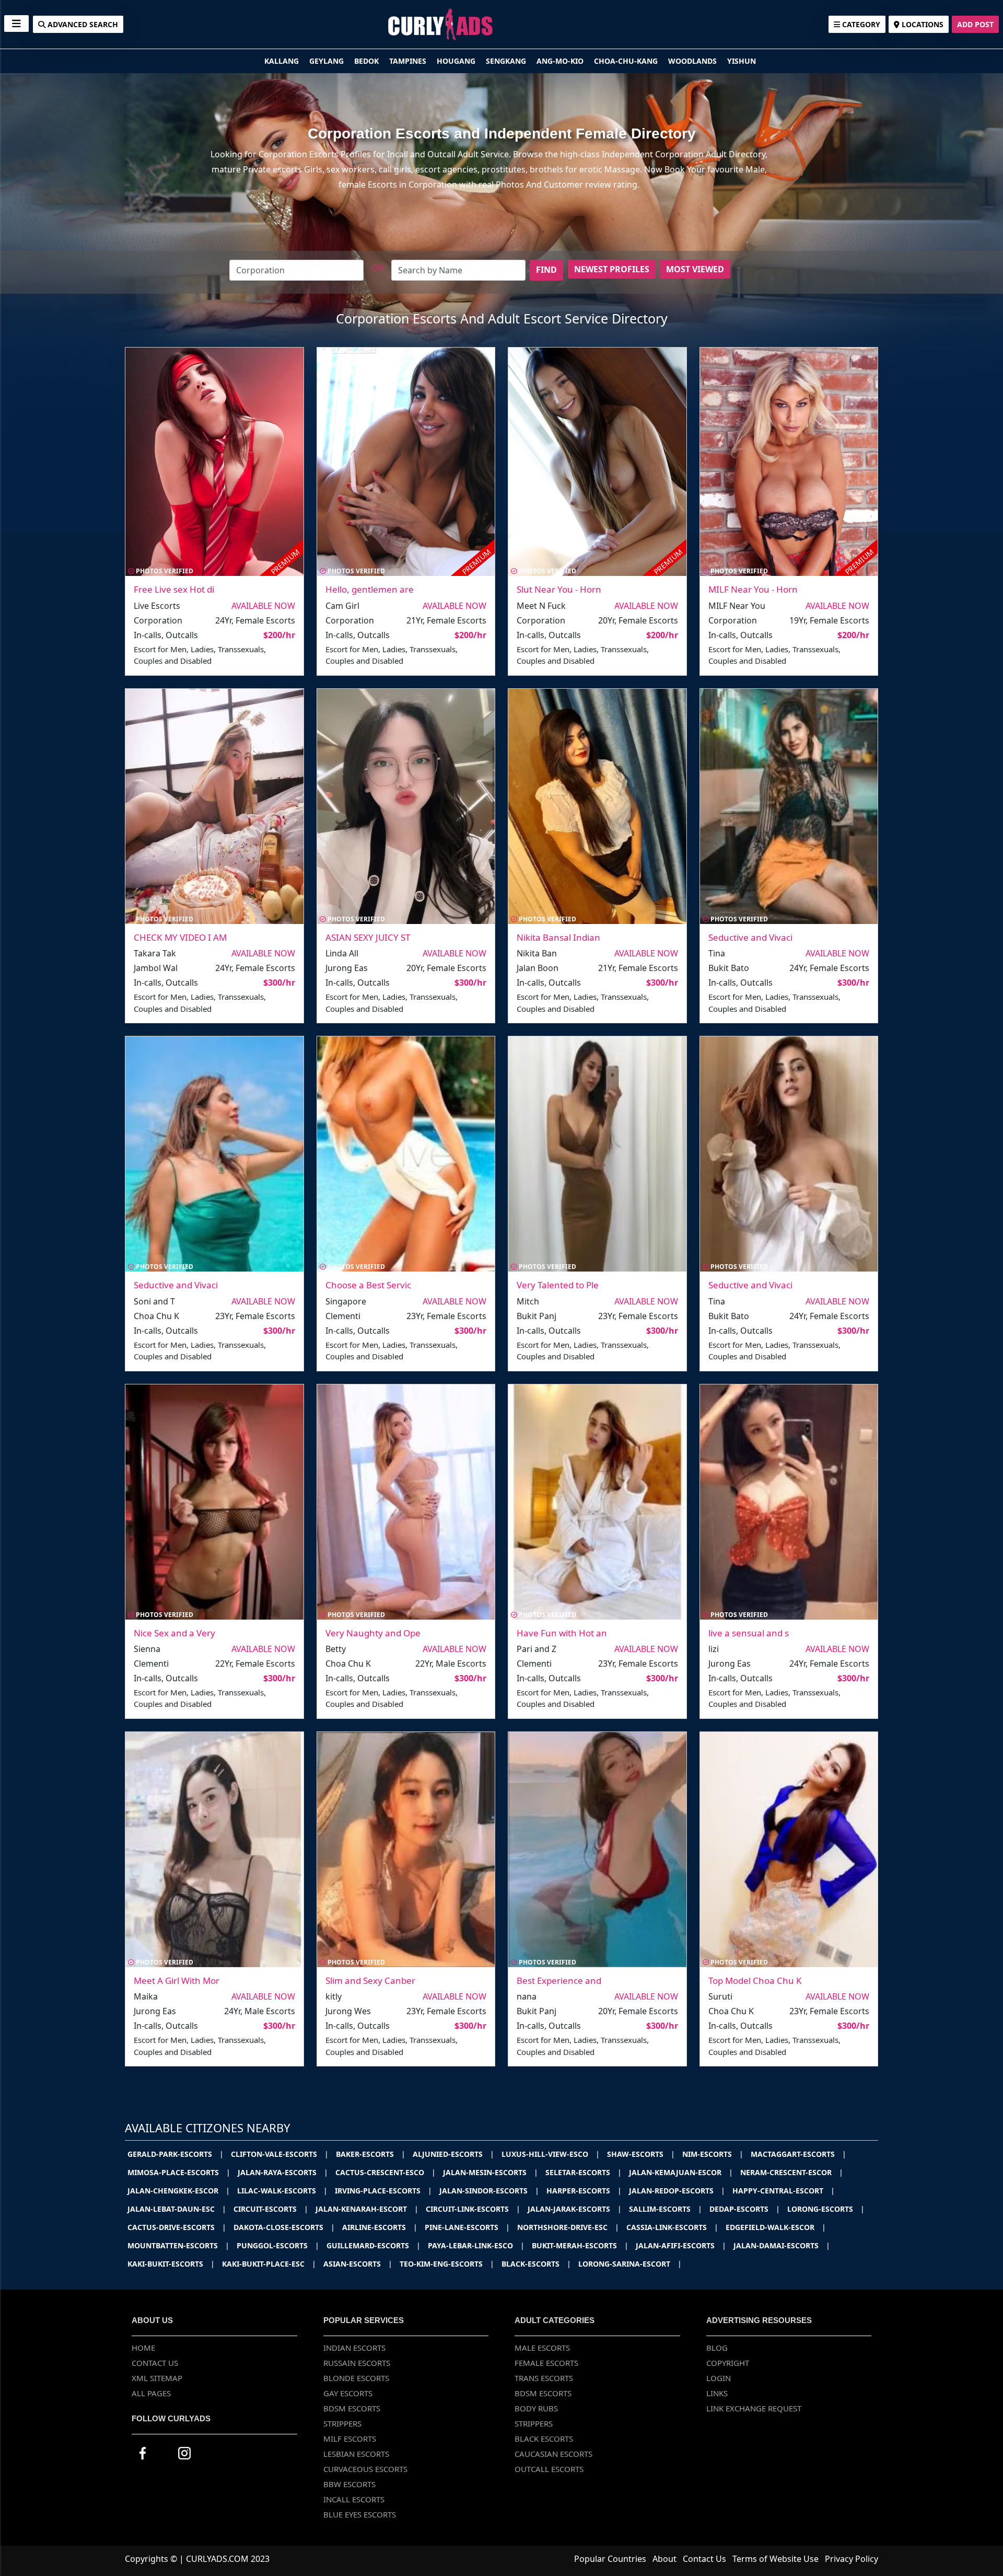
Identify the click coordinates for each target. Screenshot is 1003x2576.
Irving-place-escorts (383, 2191)
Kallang (283, 61)
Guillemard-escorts (374, 2245)
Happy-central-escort (784, 2191)
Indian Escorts (354, 2348)
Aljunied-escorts (453, 2154)
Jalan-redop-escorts (677, 2191)
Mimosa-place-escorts (179, 2172)
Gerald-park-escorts (176, 2154)
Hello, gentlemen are (370, 589)
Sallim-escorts (666, 2209)
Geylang (328, 61)
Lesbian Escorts (356, 2454)
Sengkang (507, 61)
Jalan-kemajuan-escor (681, 2172)
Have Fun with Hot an (562, 1633)
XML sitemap (157, 2378)
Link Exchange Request (754, 2408)
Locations (922, 24)
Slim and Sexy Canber (370, 1980)
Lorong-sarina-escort (630, 2264)
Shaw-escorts (641, 2154)
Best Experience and (559, 1980)
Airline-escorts (380, 2227)
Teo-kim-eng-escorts (447, 2264)
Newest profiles (612, 269)
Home (143, 2348)
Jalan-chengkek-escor (179, 2191)
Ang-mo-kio (561, 61)
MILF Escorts (350, 2439)
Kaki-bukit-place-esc (269, 2264)
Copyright (728, 2363)
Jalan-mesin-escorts (491, 2172)
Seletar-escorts (584, 2172)
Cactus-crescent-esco (386, 2172)
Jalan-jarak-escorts (575, 2209)
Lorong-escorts (826, 2209)
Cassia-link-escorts (672, 2227)
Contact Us (155, 2363)
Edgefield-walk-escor (776, 2227)
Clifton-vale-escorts (280, 2154)
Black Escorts (544, 2439)
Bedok (368, 61)
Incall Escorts (354, 2499)
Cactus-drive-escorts (177, 2227)
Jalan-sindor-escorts (489, 2191)
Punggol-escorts (278, 2245)
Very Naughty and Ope (373, 1633)
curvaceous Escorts (365, 2469)
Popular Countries (610, 2559)
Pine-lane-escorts (467, 2227)
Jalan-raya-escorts (283, 2172)
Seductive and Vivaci (750, 937)
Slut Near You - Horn (559, 589)
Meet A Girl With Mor (177, 1980)
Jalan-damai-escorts (782, 2245)
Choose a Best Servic (368, 1285)
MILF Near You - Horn (753, 589)
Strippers (342, 2423)
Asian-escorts (358, 2264)
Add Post (975, 24)
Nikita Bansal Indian (558, 937)
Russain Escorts (357, 2363)
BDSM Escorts (352, 2408)
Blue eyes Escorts (360, 2514)
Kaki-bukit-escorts (171, 2264)
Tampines (409, 61)
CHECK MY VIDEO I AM (180, 937)
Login (719, 2378)
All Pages (151, 2393)
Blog (717, 2348)
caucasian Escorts (553, 2454)
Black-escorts (536, 2264)
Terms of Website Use (775, 2559)
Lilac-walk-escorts (282, 2191)
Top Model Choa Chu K (755, 1980)
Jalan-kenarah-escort (367, 2209)
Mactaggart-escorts (798, 2154)
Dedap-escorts (745, 2209)
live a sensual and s (749, 1633)
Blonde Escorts (356, 2378)
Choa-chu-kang (627, 61)
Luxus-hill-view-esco (551, 2154)
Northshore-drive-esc (568, 2227)
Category (860, 24)
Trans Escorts (544, 2378)
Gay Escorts (348, 2393)
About (664, 2559)
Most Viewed (695, 269)
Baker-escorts (371, 2154)
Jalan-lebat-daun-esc (177, 2209)
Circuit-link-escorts (473, 2209)
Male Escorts (542, 2348)
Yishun (742, 61)
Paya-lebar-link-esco (476, 2245)
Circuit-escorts (271, 2209)
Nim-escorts (713, 2154)
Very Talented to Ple (558, 1285)
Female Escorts (546, 2363)
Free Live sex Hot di (174, 589)
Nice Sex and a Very (174, 1633)
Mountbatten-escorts (178, 2245)
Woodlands (693, 61)
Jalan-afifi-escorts (681, 2245)
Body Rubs (536, 2408)
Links (717, 2393)
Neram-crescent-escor (792, 2172)
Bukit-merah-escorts (580, 2245)
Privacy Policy (852, 2559)
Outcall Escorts (549, 2469)
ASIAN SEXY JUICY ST (368, 937)
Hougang (457, 61)
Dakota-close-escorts (284, 2227)
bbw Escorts (349, 2484)
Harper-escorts (584, 2191)
